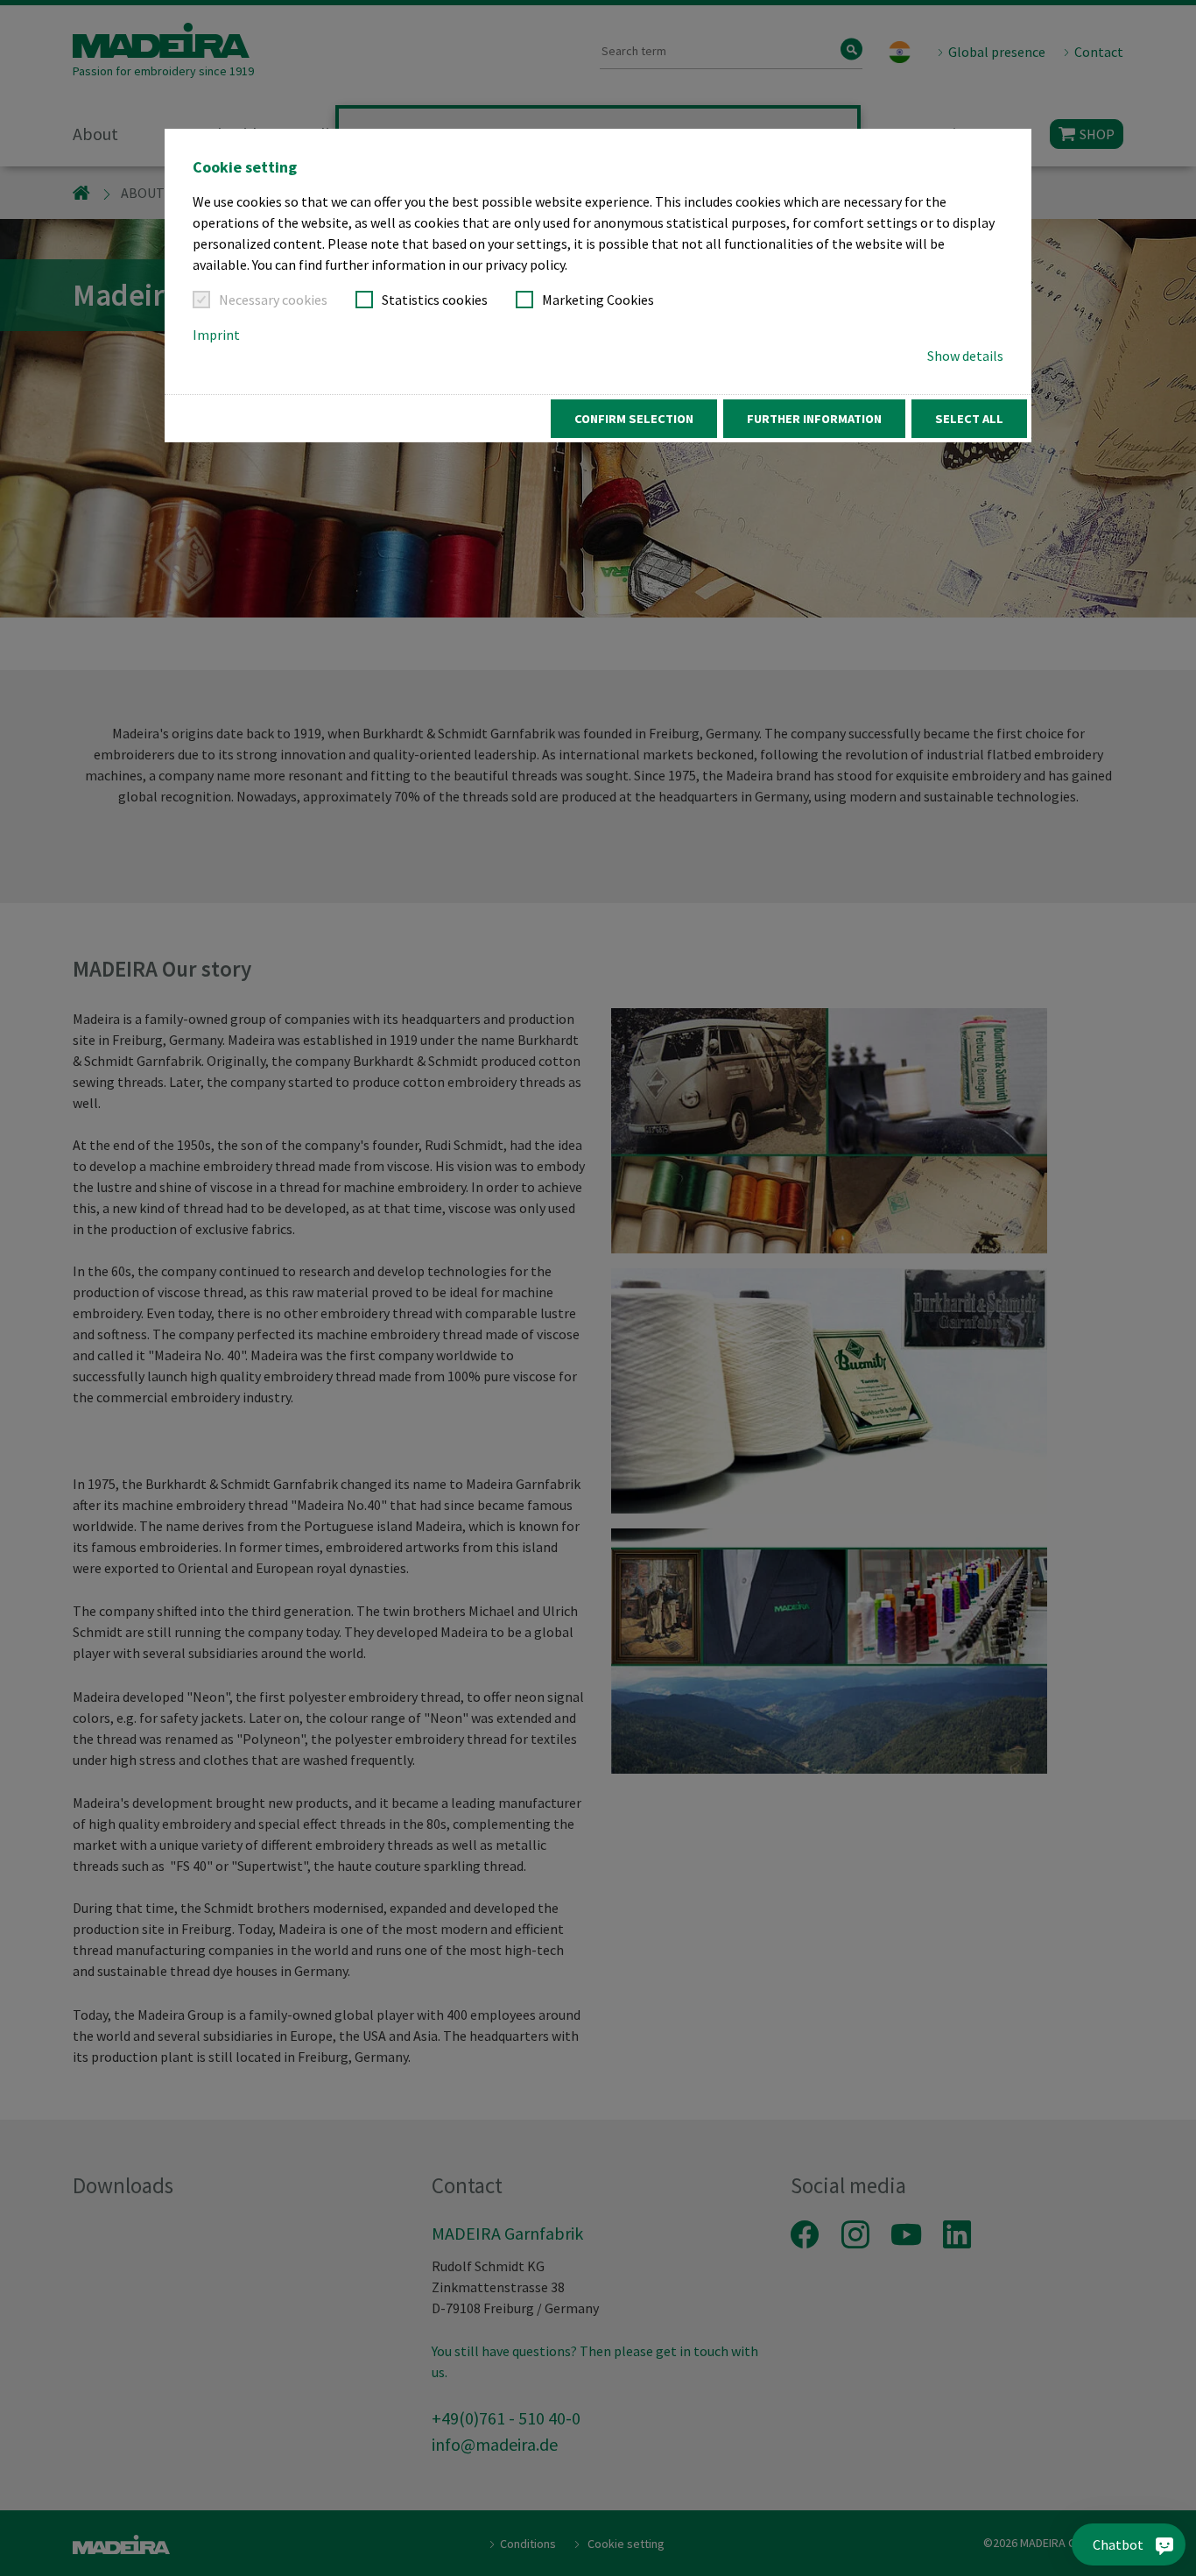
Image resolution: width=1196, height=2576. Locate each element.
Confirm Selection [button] (634, 419)
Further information (814, 419)
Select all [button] (969, 419)
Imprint (216, 335)
